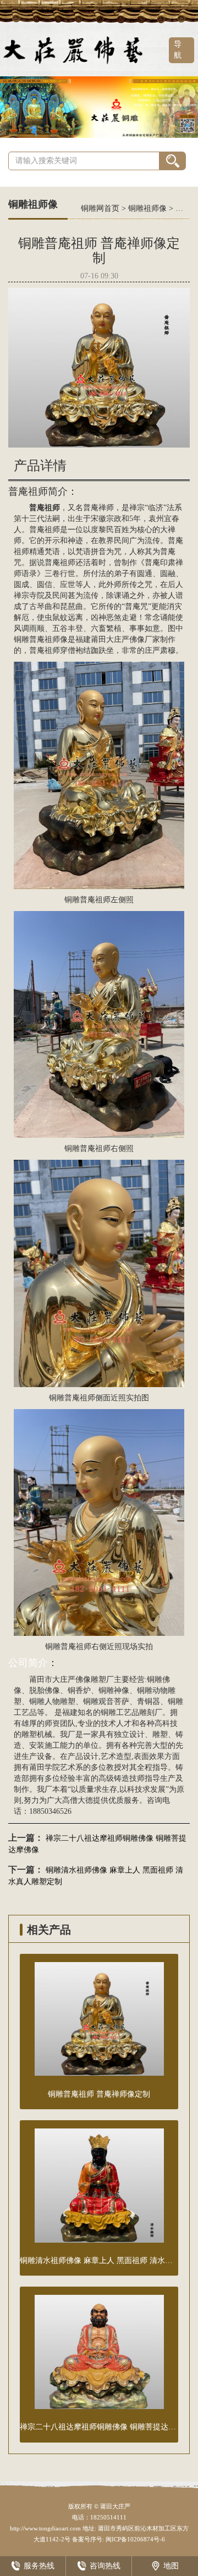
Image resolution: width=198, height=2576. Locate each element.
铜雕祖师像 (147, 208)
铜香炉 (79, 1691)
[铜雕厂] (99, 106)
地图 (171, 2566)
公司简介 (28, 1663)
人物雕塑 (60, 1701)
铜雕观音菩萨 (106, 1701)
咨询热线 (105, 2566)
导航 (178, 50)
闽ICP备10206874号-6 (134, 2539)
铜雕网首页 (100, 208)
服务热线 (39, 2566)
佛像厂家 (145, 639)
